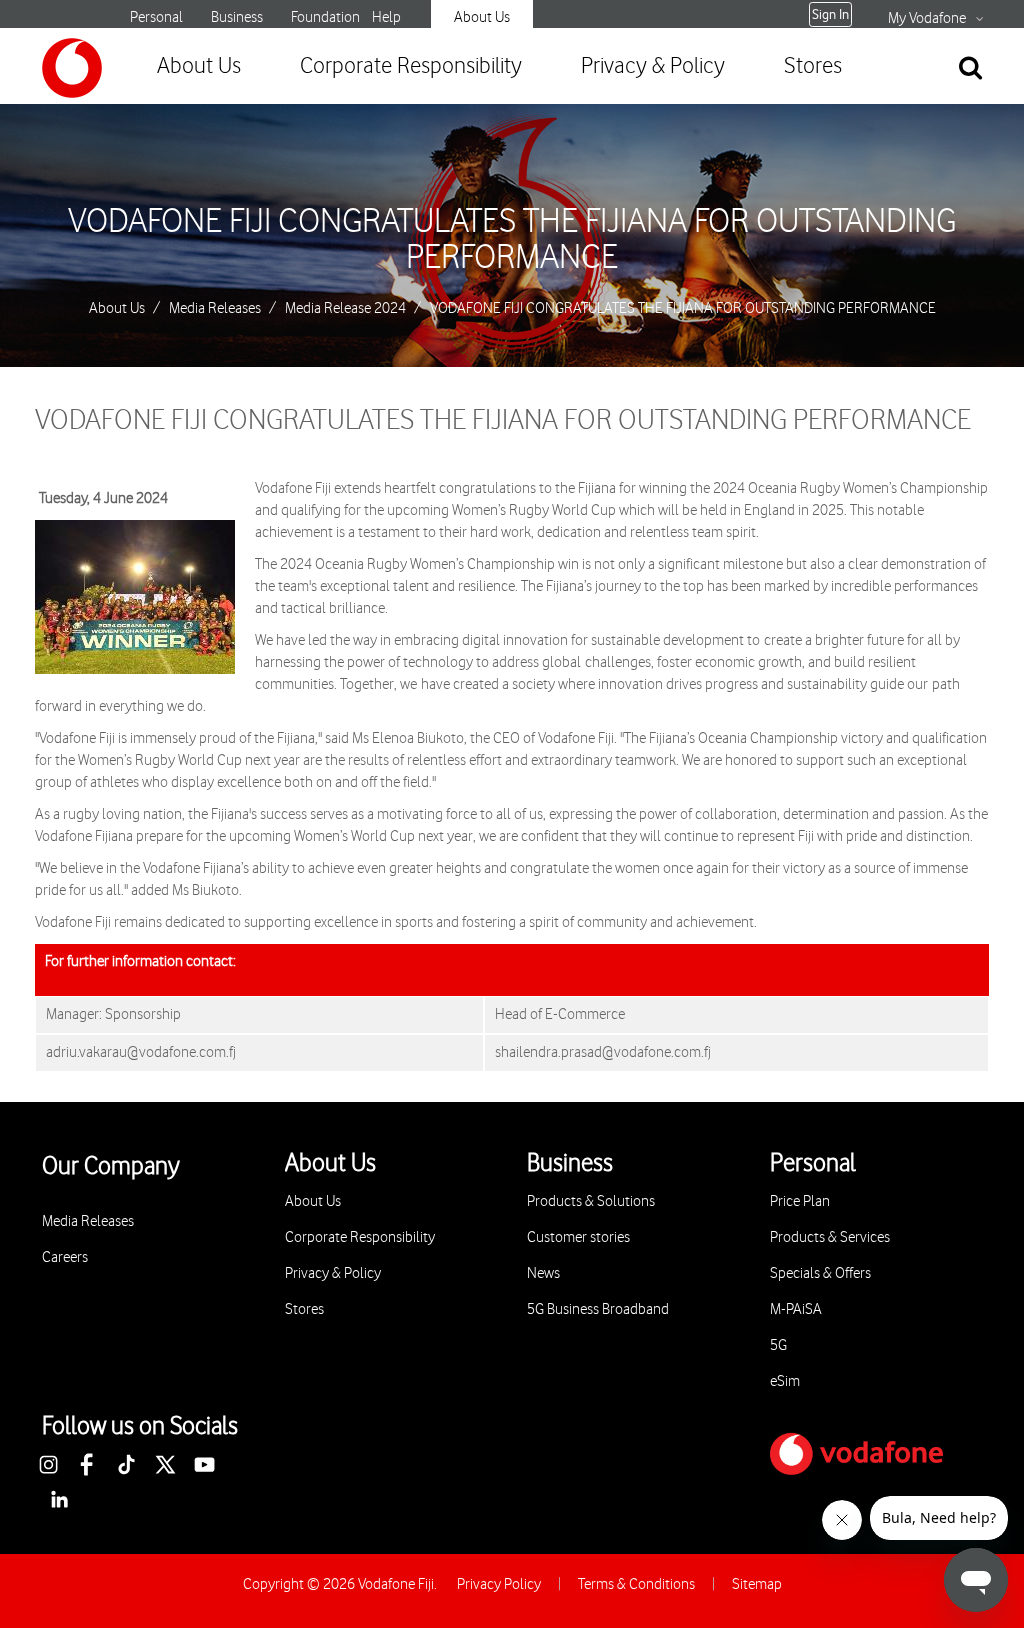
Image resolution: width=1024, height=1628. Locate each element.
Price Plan (800, 1201)
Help (386, 17)
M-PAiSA (796, 1309)
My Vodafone (927, 19)
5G (778, 1345)
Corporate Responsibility (411, 66)
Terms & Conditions (636, 1584)
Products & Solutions (591, 1201)
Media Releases (215, 309)
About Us (482, 17)
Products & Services (830, 1237)
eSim (785, 1381)
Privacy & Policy (653, 66)
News (543, 1273)
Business (237, 17)
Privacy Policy (499, 1584)
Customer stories (578, 1237)
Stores (813, 66)
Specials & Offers (820, 1273)
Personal (156, 17)
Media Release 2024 (345, 309)
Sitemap (757, 1584)
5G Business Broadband (598, 1309)
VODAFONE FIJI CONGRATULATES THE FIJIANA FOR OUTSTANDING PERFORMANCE (512, 240)
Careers (65, 1257)
